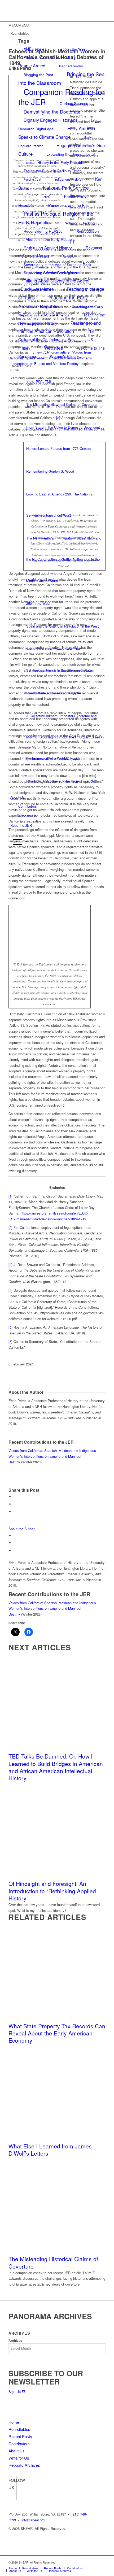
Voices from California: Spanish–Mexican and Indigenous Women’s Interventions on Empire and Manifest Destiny (52, 1456)
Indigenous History (68, 179)
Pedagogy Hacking (79, 223)
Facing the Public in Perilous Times (53, 171)
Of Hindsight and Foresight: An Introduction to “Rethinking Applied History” (52, 1891)
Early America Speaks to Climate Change (57, 133)
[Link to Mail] (102, 2562)
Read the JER (21, 825)
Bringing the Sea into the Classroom (62, 78)
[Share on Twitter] (15, 1504)
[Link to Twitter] (12, 2496)
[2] (10, 1227)
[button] (19, 25)
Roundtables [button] (20, 33)
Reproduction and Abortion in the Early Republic (59, 235)
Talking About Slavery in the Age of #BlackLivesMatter (54, 285)
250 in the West (74, 49)
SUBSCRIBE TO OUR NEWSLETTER (46, 2377)
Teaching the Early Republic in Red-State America (61, 311)
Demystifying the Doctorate (52, 112)
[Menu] (16, 842)
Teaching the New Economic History (62, 319)
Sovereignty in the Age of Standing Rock (57, 264)
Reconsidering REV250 (43, 231)
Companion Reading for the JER (62, 97)
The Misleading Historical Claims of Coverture (53, 2262)
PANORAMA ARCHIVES (50, 2316)
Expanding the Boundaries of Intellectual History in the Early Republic (57, 158)
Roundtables (19, 2429)
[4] (10, 1290)
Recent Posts (20, 2436)
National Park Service (66, 188)
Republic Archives (24, 2465)
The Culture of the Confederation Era (56, 335)
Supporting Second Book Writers (51, 273)
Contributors (28, 806)
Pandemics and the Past (69, 205)
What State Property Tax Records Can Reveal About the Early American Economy (57, 2033)
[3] (10, 1265)
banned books (71, 66)
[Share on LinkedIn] (15, 1511)
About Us (17, 797)
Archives (15, 2341)
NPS (47, 197)
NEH (27, 197)
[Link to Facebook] (12, 2488)
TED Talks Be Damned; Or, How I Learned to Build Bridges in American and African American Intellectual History (56, 1767)
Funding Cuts (32, 179)
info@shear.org (33, 2520)
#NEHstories (35, 49)
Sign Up (15, 2392)
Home (14, 2422)
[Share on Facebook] (15, 1496)
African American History (50, 57)
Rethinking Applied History (48, 247)
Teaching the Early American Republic (53, 302)
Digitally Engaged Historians (51, 120)
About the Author (21, 1529)
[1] (10, 1196)
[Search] (12, 833)
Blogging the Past (38, 75)
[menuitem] (58, 834)
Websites (54, 348)
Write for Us (27, 816)
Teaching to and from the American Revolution (60, 327)
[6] (63, 1105)
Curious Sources (74, 103)
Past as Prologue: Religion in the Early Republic (56, 218)
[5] (19, 864)
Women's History (64, 356)
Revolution (69, 256)
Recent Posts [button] (21, 366)
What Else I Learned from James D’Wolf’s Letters (50, 2150)
